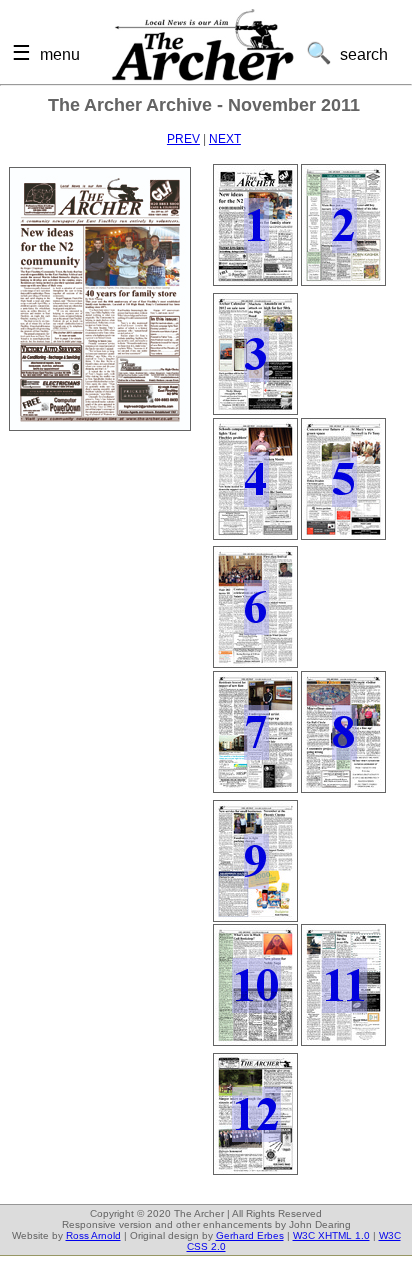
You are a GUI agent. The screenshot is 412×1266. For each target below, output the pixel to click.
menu (60, 54)
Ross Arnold (93, 1235)
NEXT (225, 139)
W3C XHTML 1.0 (331, 1235)
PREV (183, 139)
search (364, 54)
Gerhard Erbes (250, 1235)
